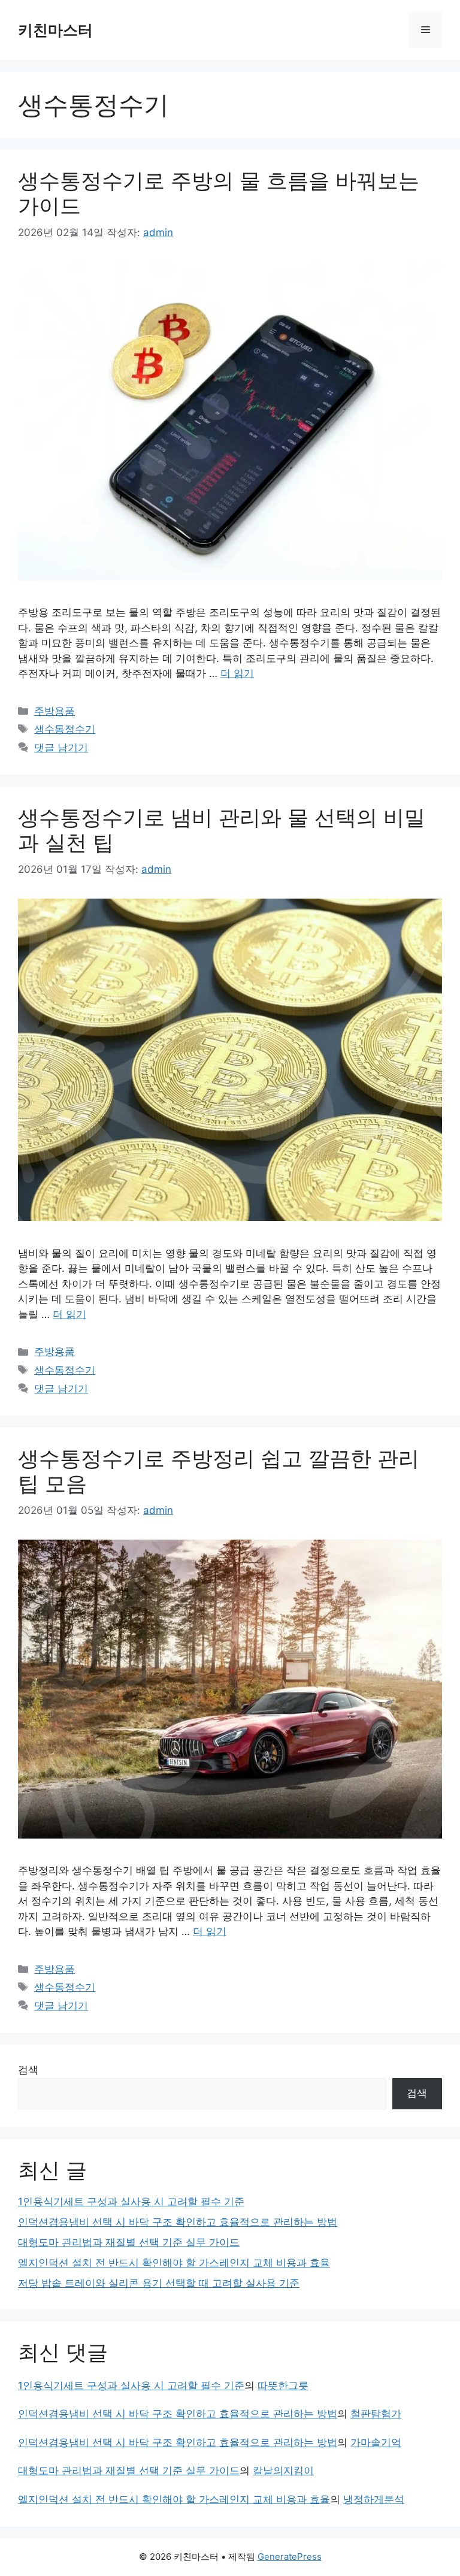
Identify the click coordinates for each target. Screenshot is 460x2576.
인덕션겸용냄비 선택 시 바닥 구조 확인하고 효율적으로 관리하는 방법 (178, 2222)
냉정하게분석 (374, 2499)
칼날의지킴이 (283, 2471)
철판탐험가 (376, 2414)
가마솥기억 (376, 2442)
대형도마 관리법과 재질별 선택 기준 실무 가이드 (129, 2242)
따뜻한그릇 (283, 2385)
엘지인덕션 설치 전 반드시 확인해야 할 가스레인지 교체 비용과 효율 (174, 2263)
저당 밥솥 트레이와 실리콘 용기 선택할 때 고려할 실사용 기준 (159, 2283)
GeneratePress (290, 2557)
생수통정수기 (65, 729)
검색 (28, 2070)
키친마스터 (55, 30)
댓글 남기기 (61, 748)
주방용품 (55, 711)
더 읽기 (237, 673)
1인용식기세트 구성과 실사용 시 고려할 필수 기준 (131, 2202)
